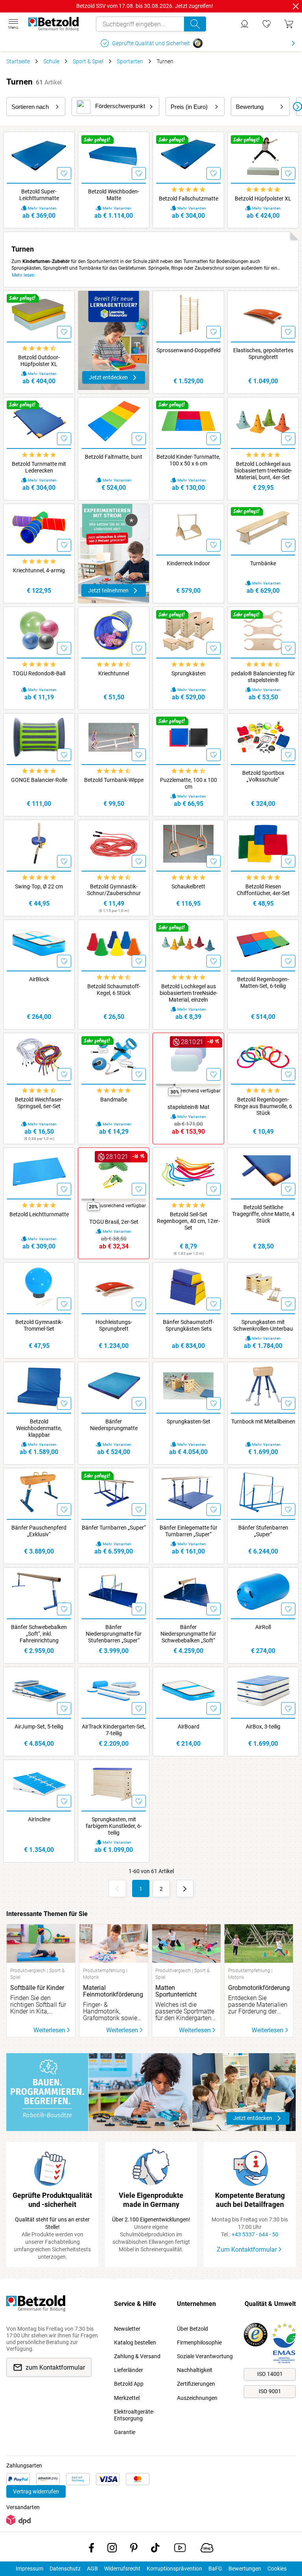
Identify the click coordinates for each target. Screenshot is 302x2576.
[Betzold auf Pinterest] (134, 2549)
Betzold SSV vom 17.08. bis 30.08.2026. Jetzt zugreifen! (145, 6)
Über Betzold (192, 2329)
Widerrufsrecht (122, 2569)
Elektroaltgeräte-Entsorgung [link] (134, 2415)
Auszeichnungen (197, 2398)
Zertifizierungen (196, 2384)
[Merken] (64, 173)
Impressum (29, 2569)
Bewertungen (245, 2569)
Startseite (18, 61)
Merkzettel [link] (127, 2398)
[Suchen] (195, 24)
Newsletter (127, 2329)
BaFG (215, 2569)
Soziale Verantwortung (205, 2356)
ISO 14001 (270, 2374)
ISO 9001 (270, 2391)
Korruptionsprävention (174, 2569)
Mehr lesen (23, 275)
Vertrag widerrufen (36, 2491)
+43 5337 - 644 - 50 (255, 2234)
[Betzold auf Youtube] (180, 2549)
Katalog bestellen (135, 2342)
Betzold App (129, 2384)
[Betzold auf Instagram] (112, 2549)
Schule (51, 61)
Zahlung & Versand (137, 2356)
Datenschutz (65, 2569)
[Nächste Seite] (185, 1888)
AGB (92, 2569)
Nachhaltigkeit (195, 2370)
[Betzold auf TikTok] (155, 2549)
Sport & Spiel (88, 61)
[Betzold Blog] (207, 2549)
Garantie (125, 2432)
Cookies (277, 2569)
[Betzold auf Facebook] (91, 2549)
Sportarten (130, 61)
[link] (267, 24)
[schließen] (296, 6)
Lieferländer (129, 2370)
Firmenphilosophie (199, 2342)
